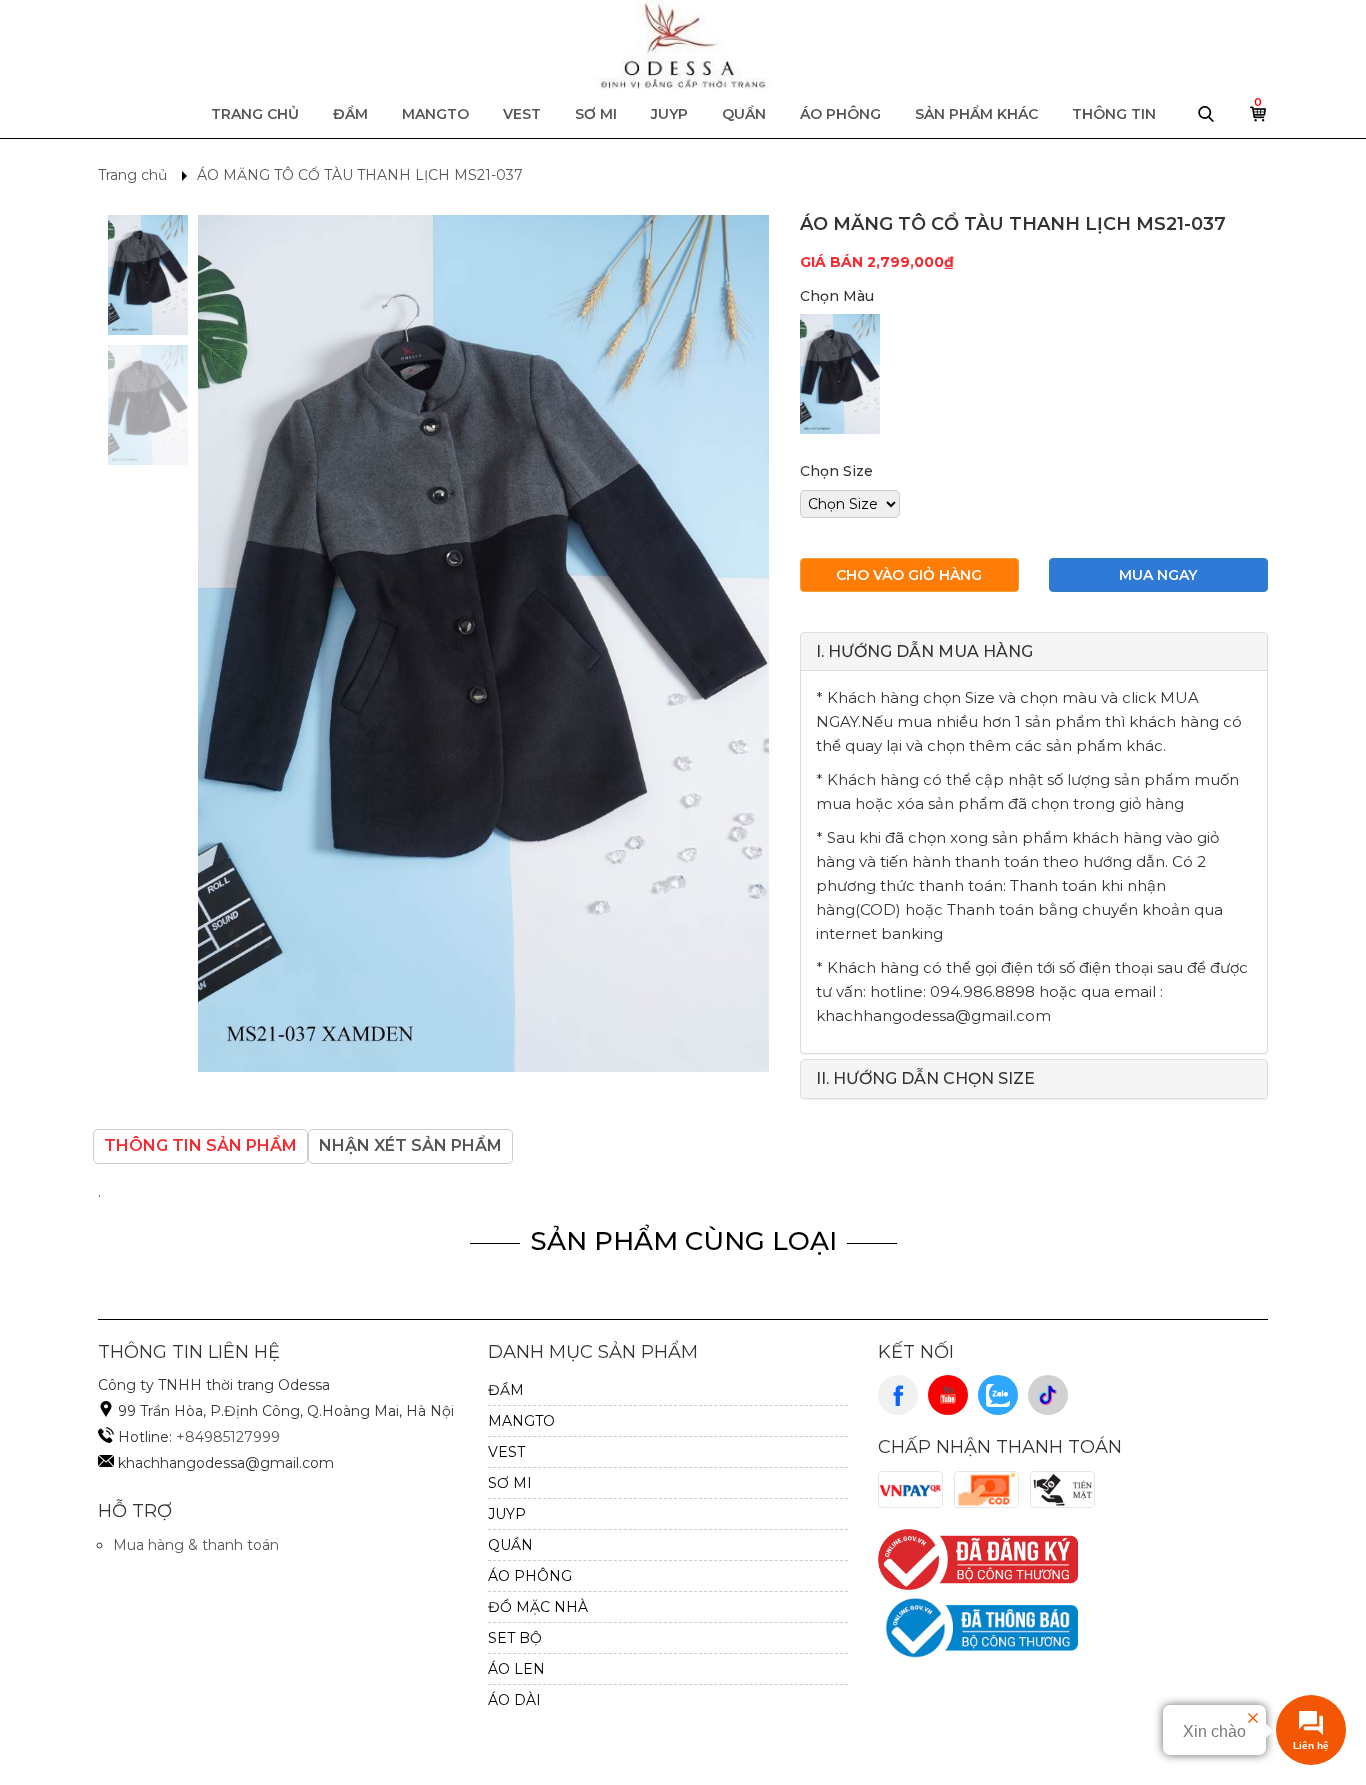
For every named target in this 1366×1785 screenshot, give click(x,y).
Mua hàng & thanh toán (196, 1545)
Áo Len (516, 1669)
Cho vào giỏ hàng (909, 575)
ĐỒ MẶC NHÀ (538, 1607)
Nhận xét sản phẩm (410, 1145)
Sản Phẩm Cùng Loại (683, 1241)
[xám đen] (840, 374)
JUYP (669, 114)
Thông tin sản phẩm (200, 1145)
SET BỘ (515, 1638)
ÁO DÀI (514, 1700)
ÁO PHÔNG (840, 114)
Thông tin (1114, 114)
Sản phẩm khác (976, 114)
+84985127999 (228, 1437)
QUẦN (744, 114)
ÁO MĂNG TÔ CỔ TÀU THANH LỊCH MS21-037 (360, 175)
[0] (1259, 119)
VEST (522, 114)
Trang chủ (255, 114)
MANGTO (435, 114)
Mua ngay (1158, 575)
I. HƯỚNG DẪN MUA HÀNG (924, 651)
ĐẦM (350, 114)
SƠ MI (596, 114)
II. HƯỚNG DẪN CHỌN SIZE (925, 1078)
